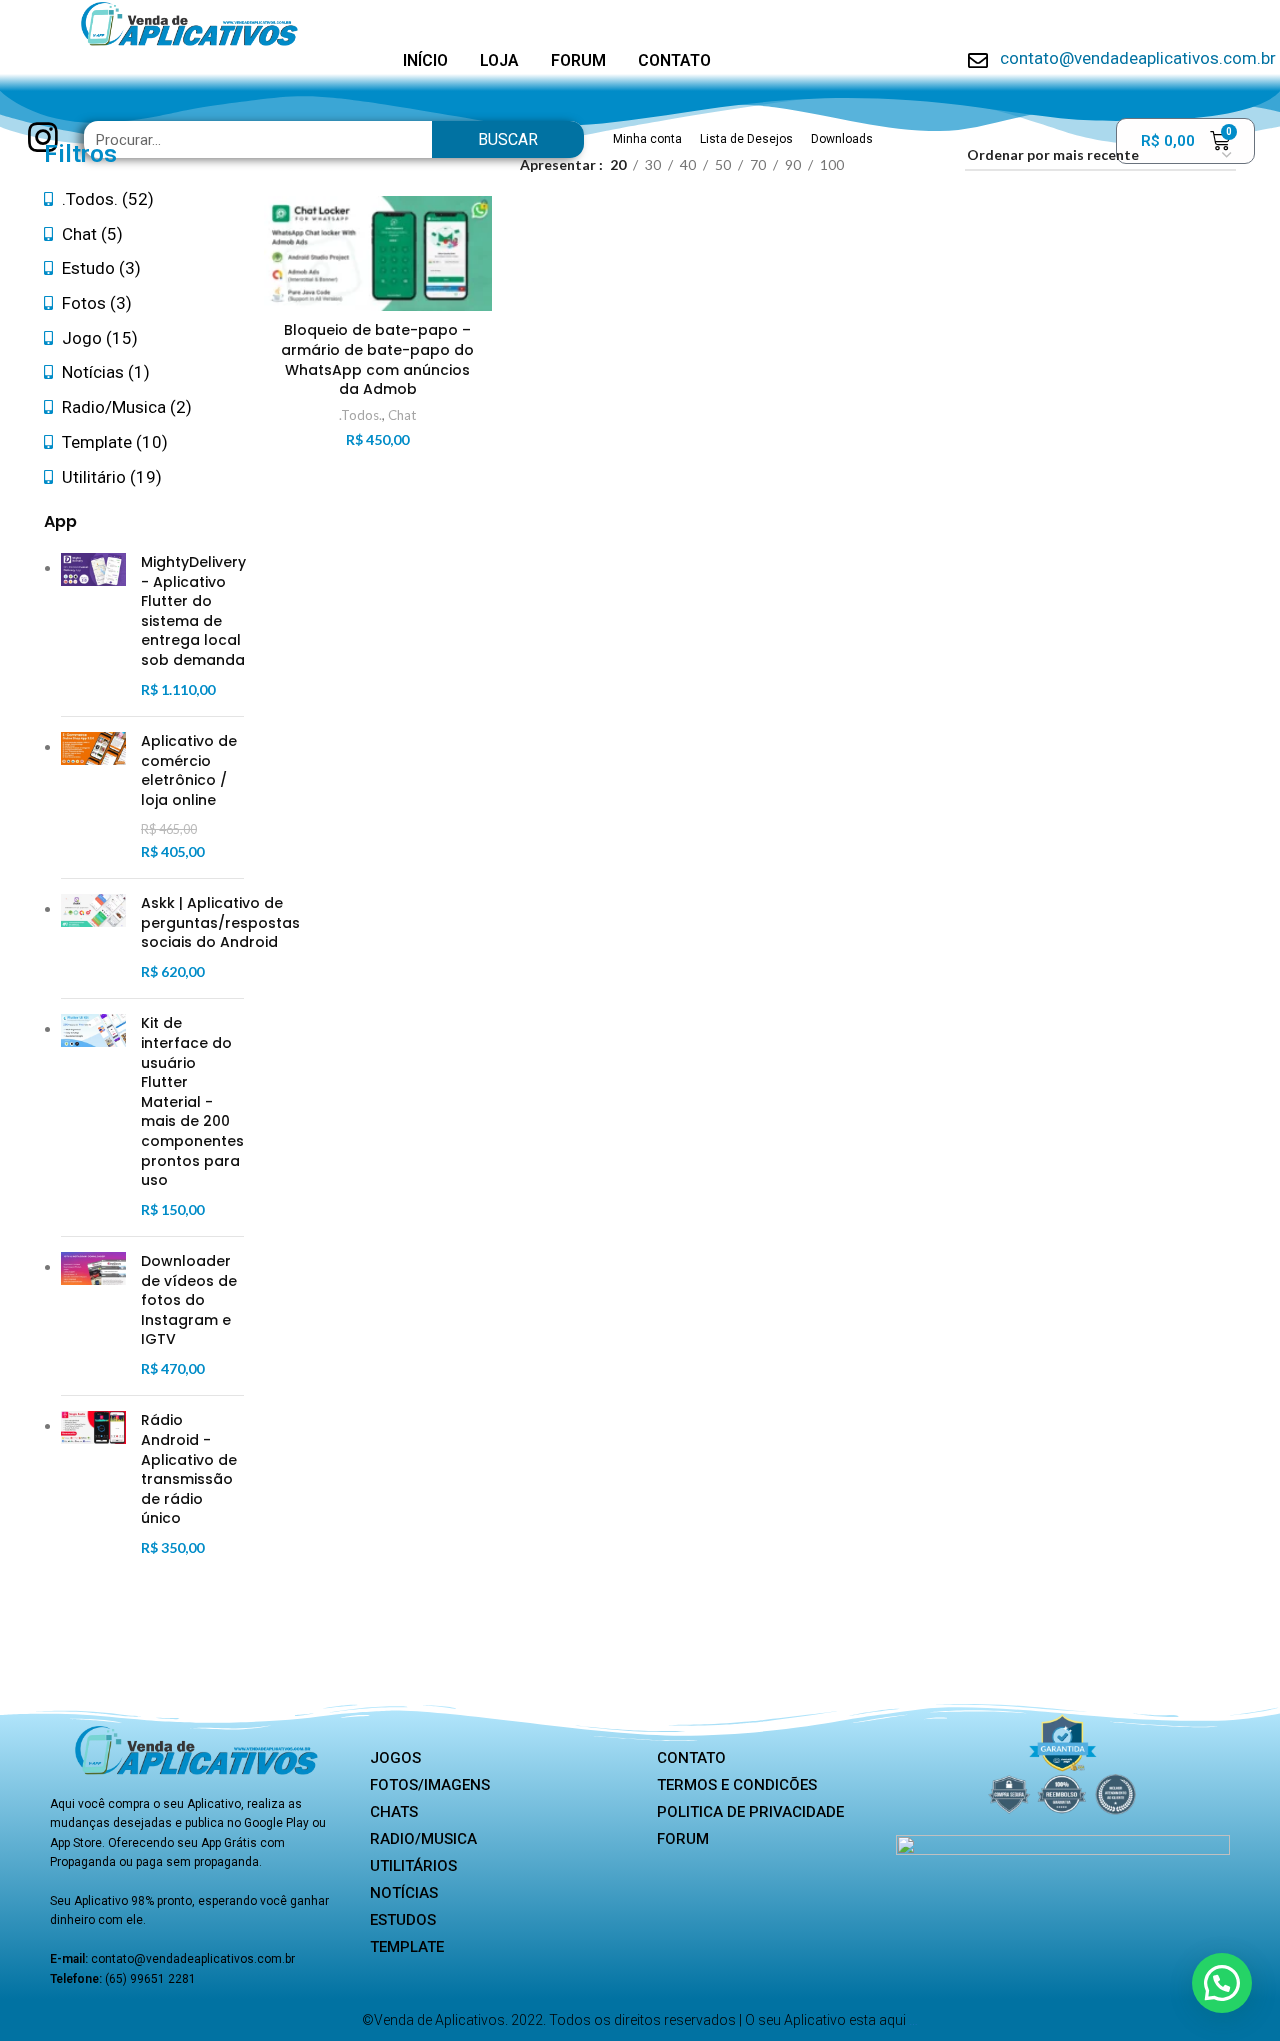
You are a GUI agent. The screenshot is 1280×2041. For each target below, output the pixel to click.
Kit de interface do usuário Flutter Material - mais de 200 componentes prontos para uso (192, 1102)
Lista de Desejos (746, 139)
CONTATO (674, 60)
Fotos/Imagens (430, 1785)
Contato (691, 1758)
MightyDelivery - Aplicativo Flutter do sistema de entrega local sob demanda (193, 611)
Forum (683, 1839)
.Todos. (360, 415)
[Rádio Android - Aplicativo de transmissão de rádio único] (93, 1485)
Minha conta (647, 139)
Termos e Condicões (737, 1785)
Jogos (395, 1758)
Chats (394, 1812)
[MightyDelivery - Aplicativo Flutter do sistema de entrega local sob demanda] (93, 627)
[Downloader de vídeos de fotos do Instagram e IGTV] (93, 1316)
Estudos (403, 1920)
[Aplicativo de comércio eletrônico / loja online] (93, 797)
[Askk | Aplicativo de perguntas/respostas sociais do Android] (93, 938)
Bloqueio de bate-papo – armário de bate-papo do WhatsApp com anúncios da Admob (377, 359)
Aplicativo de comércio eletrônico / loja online (189, 771)
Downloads (842, 139)
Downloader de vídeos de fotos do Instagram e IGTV (189, 1300)
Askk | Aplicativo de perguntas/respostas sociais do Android (220, 923)
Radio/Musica (423, 1839)
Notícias (404, 1893)
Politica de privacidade (750, 1812)
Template (407, 1947)
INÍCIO (425, 60)
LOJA (499, 60)
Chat (402, 415)
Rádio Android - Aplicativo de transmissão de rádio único (189, 1469)
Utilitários (413, 1866)
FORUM (578, 60)
